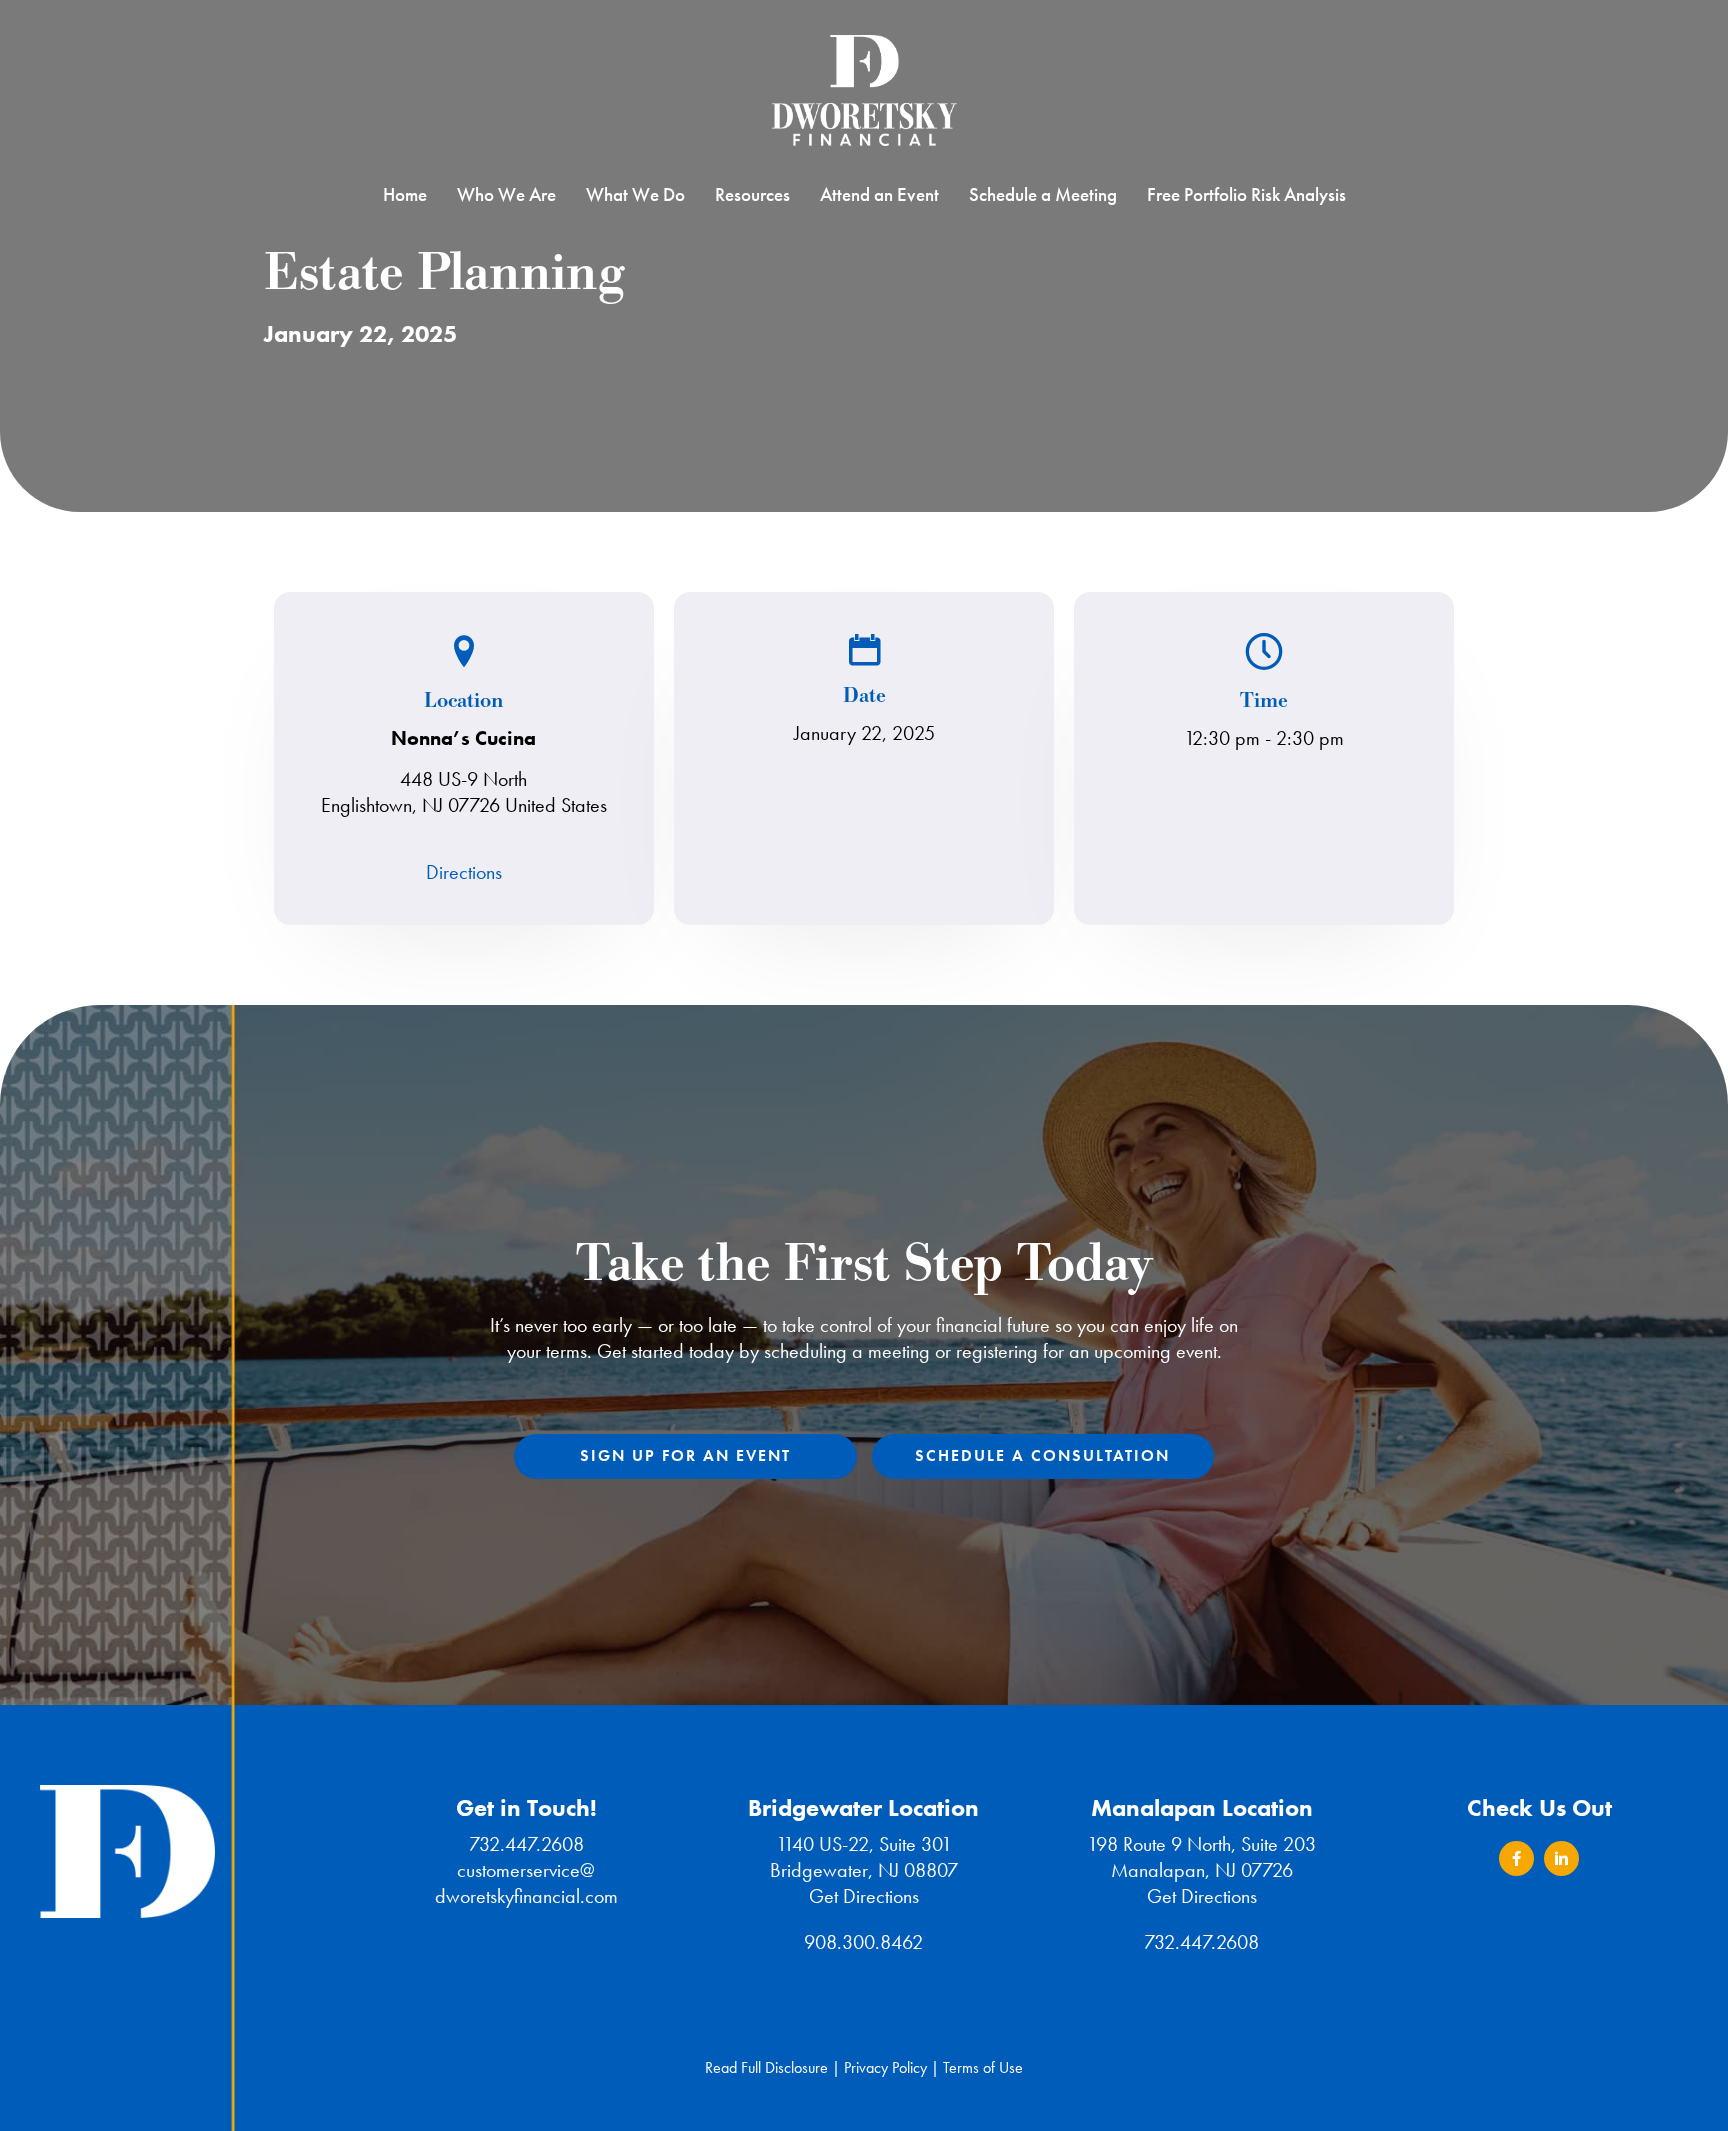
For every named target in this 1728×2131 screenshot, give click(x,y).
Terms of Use (983, 2067)
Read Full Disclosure (766, 2067)
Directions (464, 872)
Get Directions (864, 1896)
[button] (1516, 1858)
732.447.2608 (526, 1844)
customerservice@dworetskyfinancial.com (526, 1883)
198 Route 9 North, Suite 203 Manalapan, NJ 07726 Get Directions (1201, 1870)
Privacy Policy (885, 2067)
